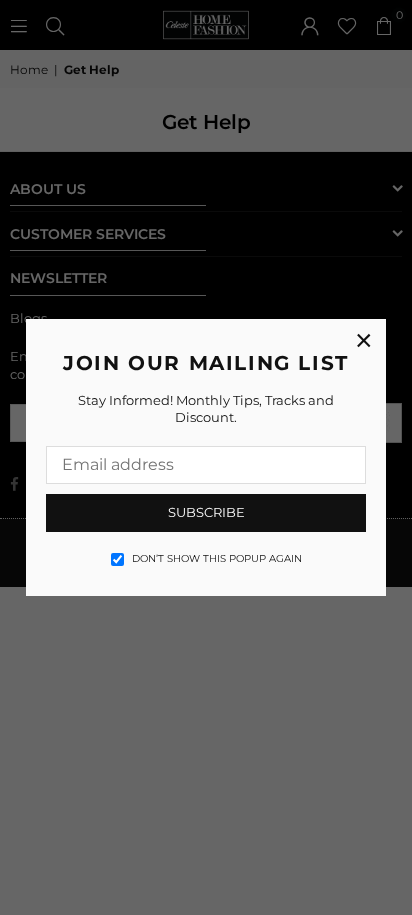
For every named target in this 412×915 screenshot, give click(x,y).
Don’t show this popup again (217, 558)
